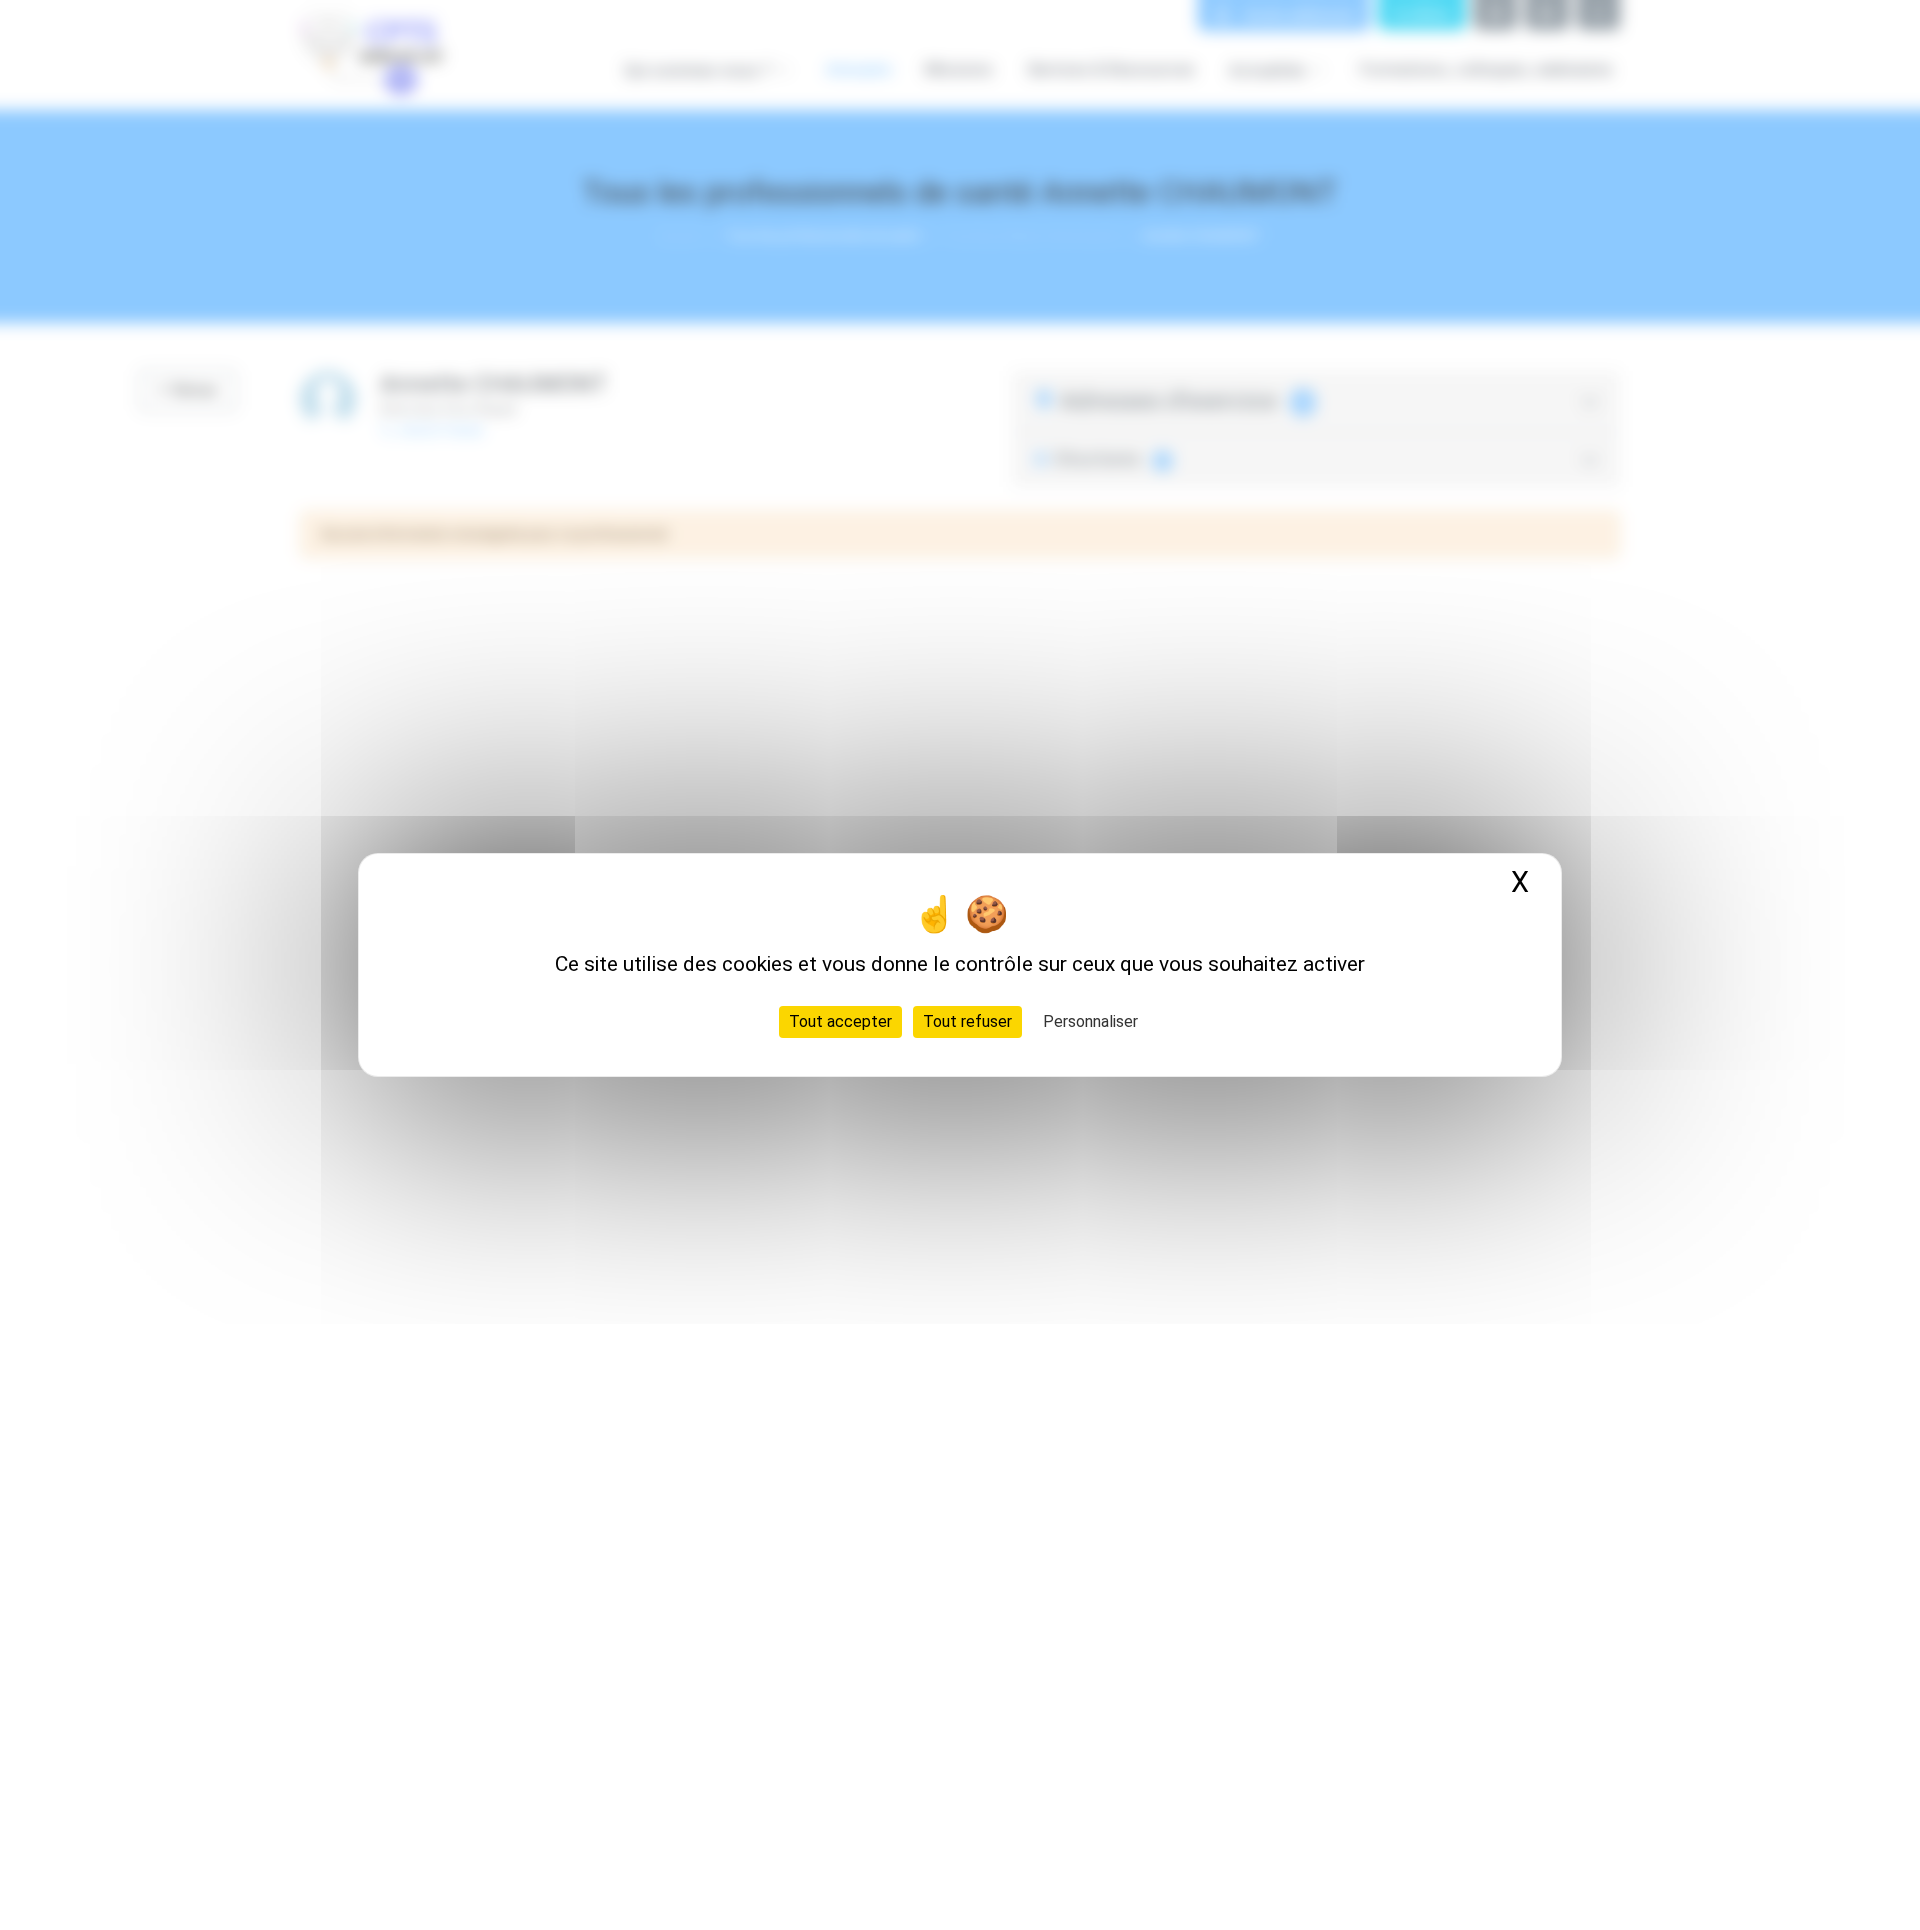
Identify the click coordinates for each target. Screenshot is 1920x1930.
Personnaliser (1090, 1021)
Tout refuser (967, 1021)
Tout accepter (840, 1021)
